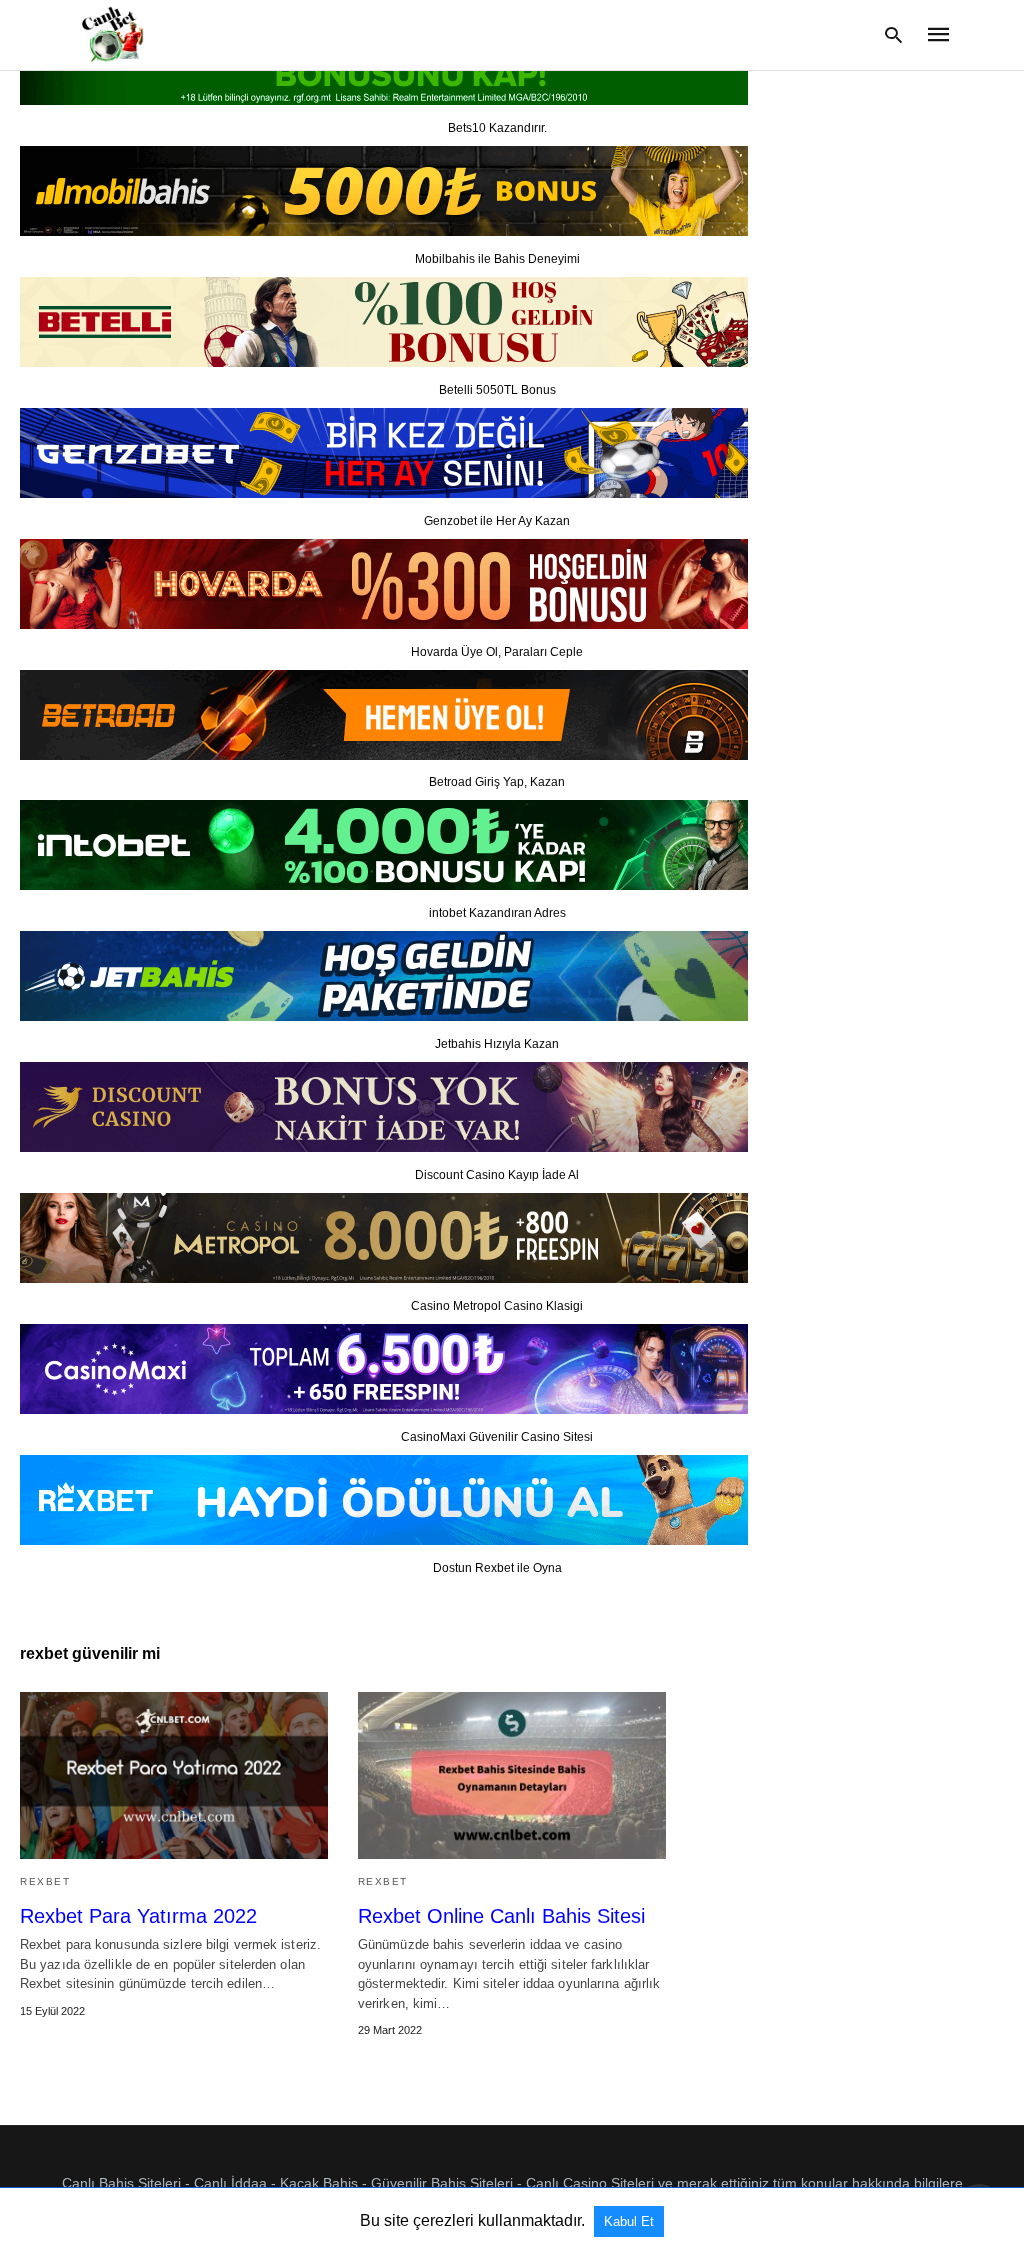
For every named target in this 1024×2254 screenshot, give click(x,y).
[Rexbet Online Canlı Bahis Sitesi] (512, 1775)
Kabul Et (629, 2221)
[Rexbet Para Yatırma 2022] (174, 1775)
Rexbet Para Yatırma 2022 (138, 1916)
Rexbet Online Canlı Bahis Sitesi (501, 1916)
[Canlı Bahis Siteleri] (110, 33)
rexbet (45, 1881)
